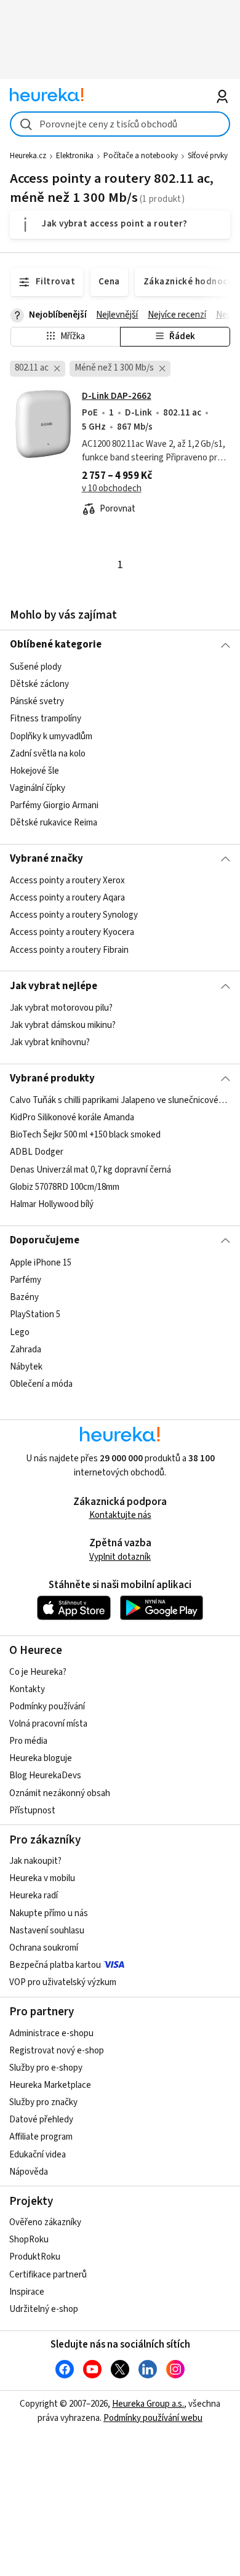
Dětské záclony (39, 684)
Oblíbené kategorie (56, 644)
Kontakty (27, 1689)
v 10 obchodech (112, 488)
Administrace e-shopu (51, 2033)
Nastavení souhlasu (47, 1931)
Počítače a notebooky (141, 156)
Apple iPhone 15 (41, 1263)
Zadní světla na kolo (48, 753)
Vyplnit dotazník (120, 1557)
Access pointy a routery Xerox (67, 881)
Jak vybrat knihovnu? (50, 1042)
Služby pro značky (43, 2102)
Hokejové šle (34, 770)
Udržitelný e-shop (44, 2309)
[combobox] (120, 124)
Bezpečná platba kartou (55, 1965)
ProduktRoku (35, 2257)
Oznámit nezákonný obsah (60, 1793)
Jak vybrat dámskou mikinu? (63, 1025)
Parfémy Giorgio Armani (54, 805)
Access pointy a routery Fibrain (69, 950)
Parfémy (26, 1280)
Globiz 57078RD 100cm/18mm (65, 1187)
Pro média (28, 1741)
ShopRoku (29, 2240)
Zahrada (26, 1349)
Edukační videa (38, 2155)
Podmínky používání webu (153, 2418)
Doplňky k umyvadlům (51, 736)
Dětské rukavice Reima (54, 823)
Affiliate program (41, 2137)
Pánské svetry (37, 701)
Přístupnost (32, 1811)
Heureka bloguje (41, 1758)
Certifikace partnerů (48, 2275)
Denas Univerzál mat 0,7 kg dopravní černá (90, 1170)
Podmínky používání (47, 1707)
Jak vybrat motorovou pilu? (61, 1008)
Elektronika (75, 156)
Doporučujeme (45, 1240)
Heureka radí (34, 1896)
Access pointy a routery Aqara (67, 898)
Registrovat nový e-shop (57, 2051)
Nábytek (26, 1366)
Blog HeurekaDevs (45, 1776)
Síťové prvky (208, 156)
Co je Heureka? (38, 1672)
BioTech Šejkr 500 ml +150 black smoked (85, 1135)
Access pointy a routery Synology (74, 915)
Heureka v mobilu (42, 1878)
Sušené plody (36, 667)
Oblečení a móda (41, 1383)
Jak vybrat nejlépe (54, 986)
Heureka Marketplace (50, 2085)
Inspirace (27, 2292)
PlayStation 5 (35, 1314)
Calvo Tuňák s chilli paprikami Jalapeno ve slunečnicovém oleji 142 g (120, 1100)
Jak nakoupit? (35, 1861)
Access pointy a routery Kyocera (72, 932)
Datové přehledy (41, 2120)
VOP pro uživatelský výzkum (63, 1982)
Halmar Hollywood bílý (52, 1204)
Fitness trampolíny (46, 719)
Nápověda (29, 2172)
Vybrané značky (46, 859)
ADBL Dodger (37, 1153)
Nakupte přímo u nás (49, 1913)
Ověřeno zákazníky (45, 2222)
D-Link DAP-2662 (117, 396)
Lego (20, 1332)
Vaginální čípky (38, 788)
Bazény (24, 1297)
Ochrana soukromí (44, 1948)
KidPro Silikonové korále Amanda (72, 1118)
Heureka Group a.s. (148, 2404)
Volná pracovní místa (48, 1724)
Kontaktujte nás (120, 1515)
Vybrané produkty (52, 1078)
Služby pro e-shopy (46, 2068)
